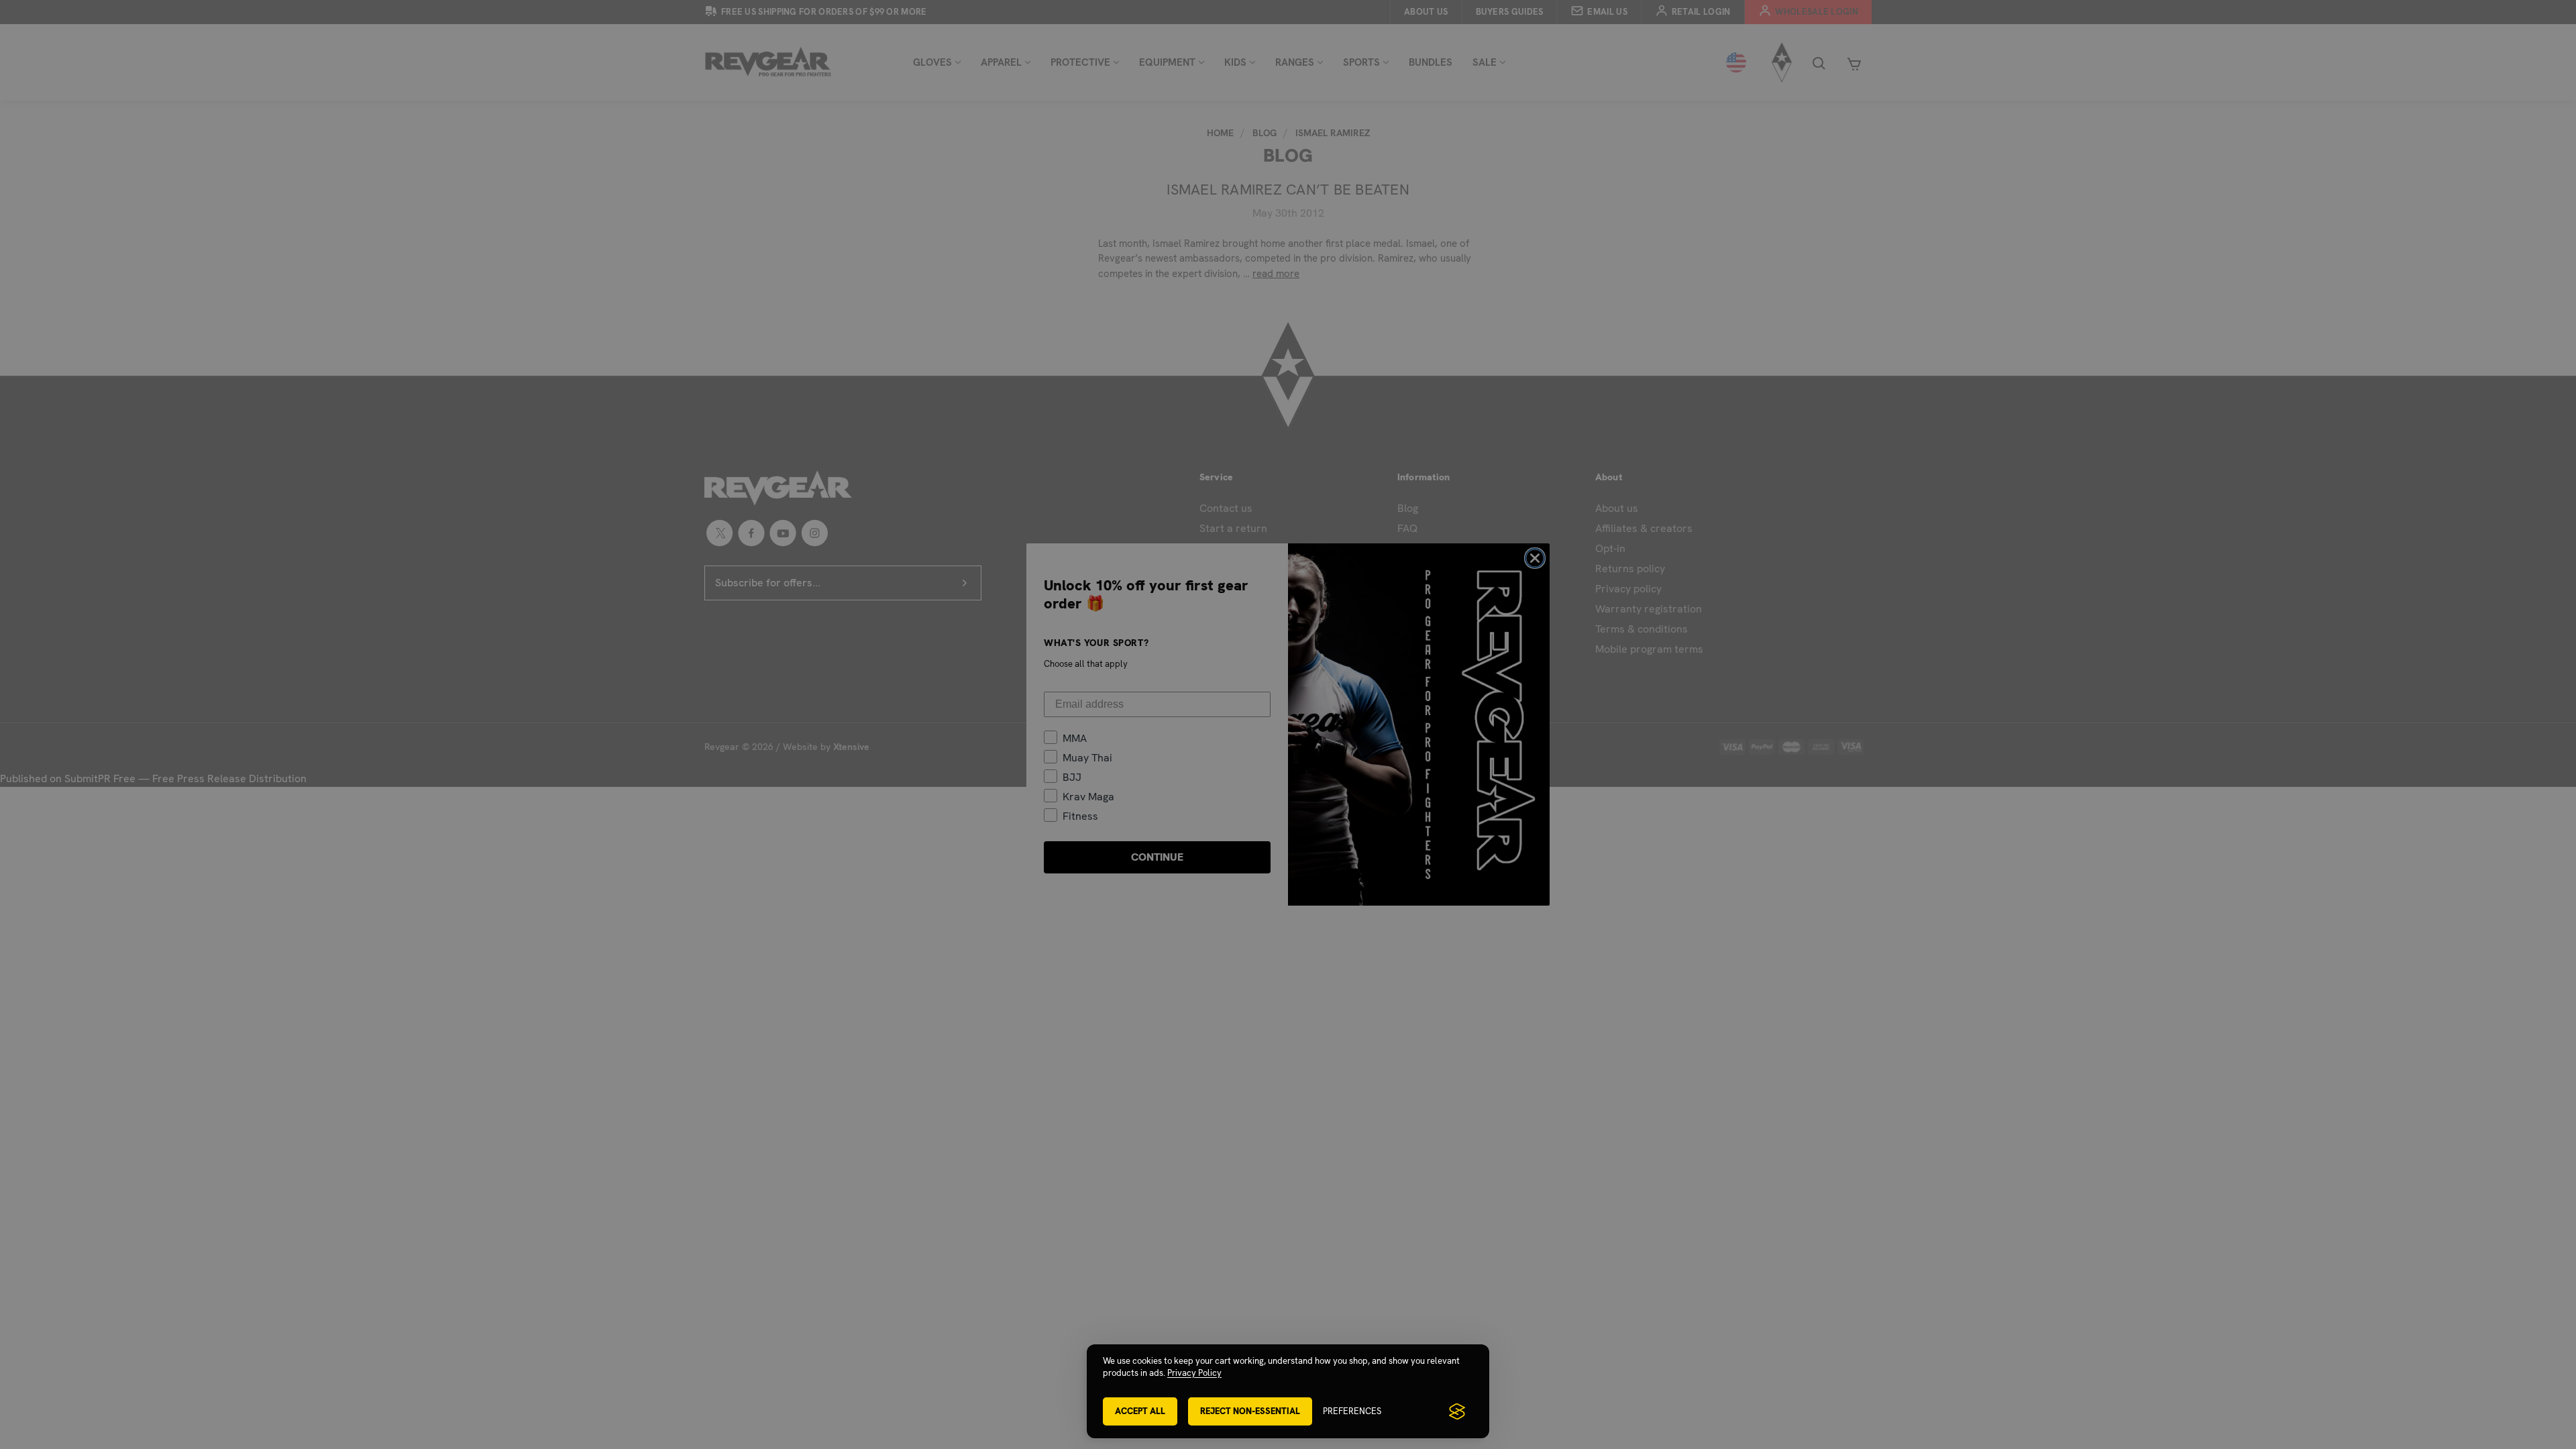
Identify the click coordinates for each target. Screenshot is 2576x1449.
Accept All (1140, 1411)
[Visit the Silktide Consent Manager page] (1457, 1411)
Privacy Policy (1194, 1373)
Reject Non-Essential (1250, 1411)
